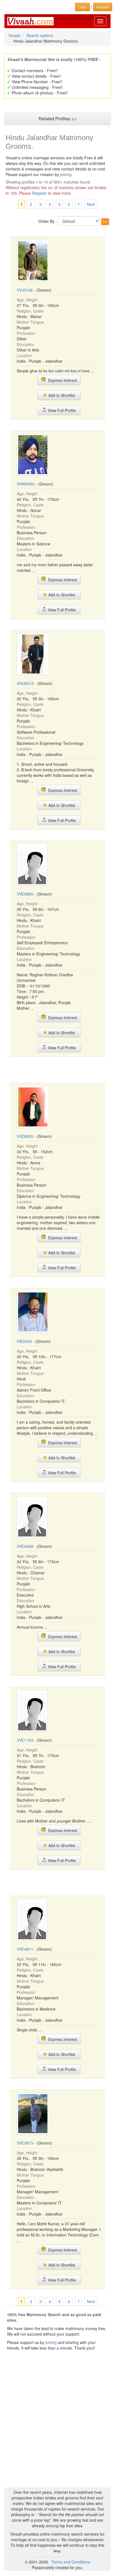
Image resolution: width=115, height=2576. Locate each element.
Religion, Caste (30, 311)
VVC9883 (25, 894)
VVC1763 (25, 1740)
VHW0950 (26, 484)
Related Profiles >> (57, 119)
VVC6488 (25, 1546)
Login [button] (82, 7)
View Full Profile (61, 410)
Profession (26, 333)
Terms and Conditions (71, 2562)
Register (39, 193)
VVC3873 (25, 2143)
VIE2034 (24, 1341)
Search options (40, 35)
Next (91, 204)
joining (66, 174)
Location (24, 355)
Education (26, 344)
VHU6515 (25, 683)
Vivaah (14, 35)
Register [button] (103, 7)
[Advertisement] (57, 1069)
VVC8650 (25, 1136)
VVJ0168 (25, 290)
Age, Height (27, 300)
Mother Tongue (30, 322)
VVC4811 (25, 1949)
